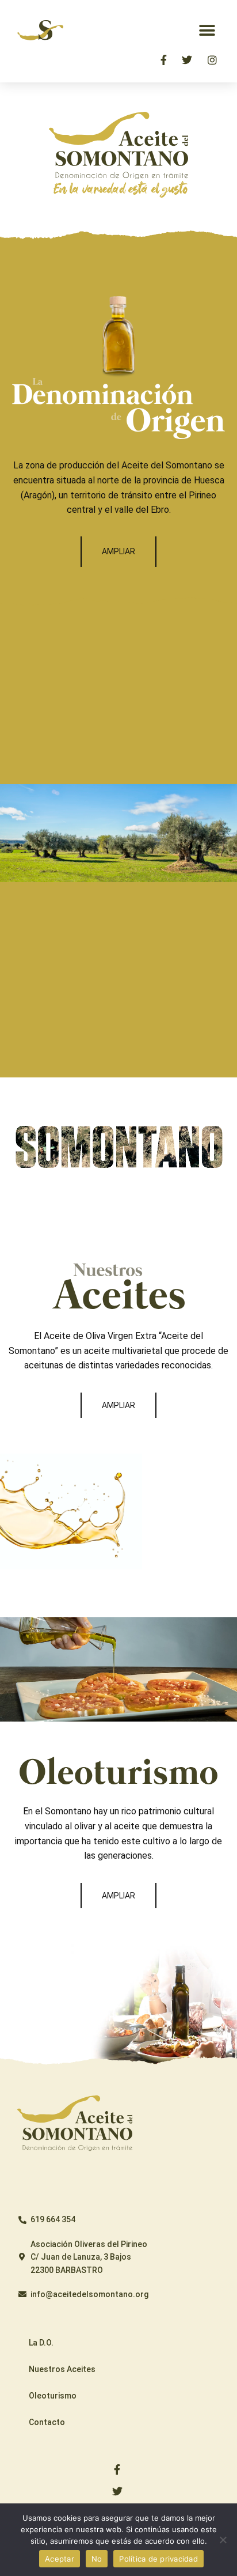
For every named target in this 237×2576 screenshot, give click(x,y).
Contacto (47, 2422)
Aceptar (60, 2559)
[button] (207, 30)
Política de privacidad (158, 2559)
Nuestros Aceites (62, 2369)
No (97, 2559)
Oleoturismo (53, 2396)
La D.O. (41, 2343)
